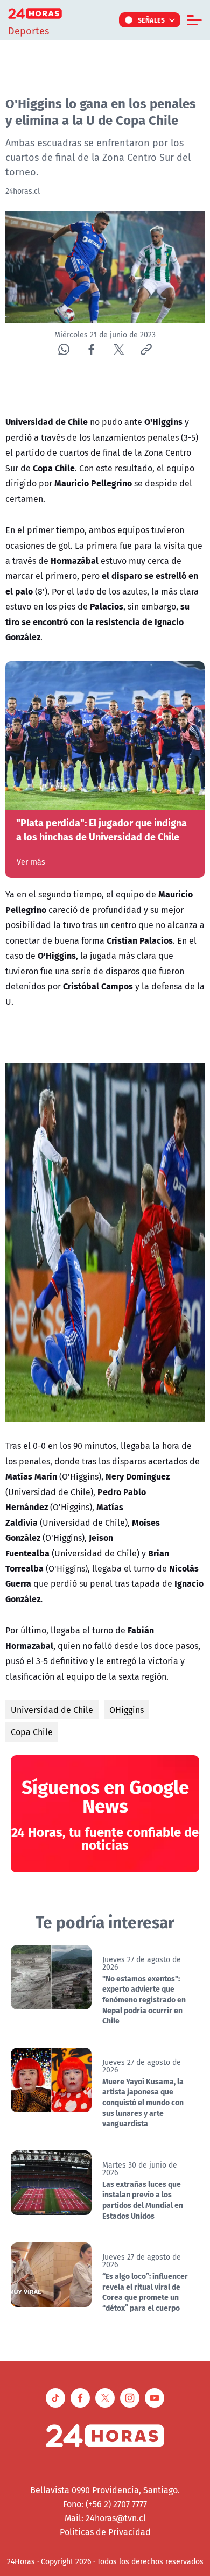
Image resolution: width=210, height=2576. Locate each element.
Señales (152, 20)
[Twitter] (119, 349)
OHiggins (127, 1710)
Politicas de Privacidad (105, 2532)
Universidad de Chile (52, 1710)
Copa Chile (32, 1732)
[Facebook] (91, 349)
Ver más (31, 862)
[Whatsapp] (64, 349)
